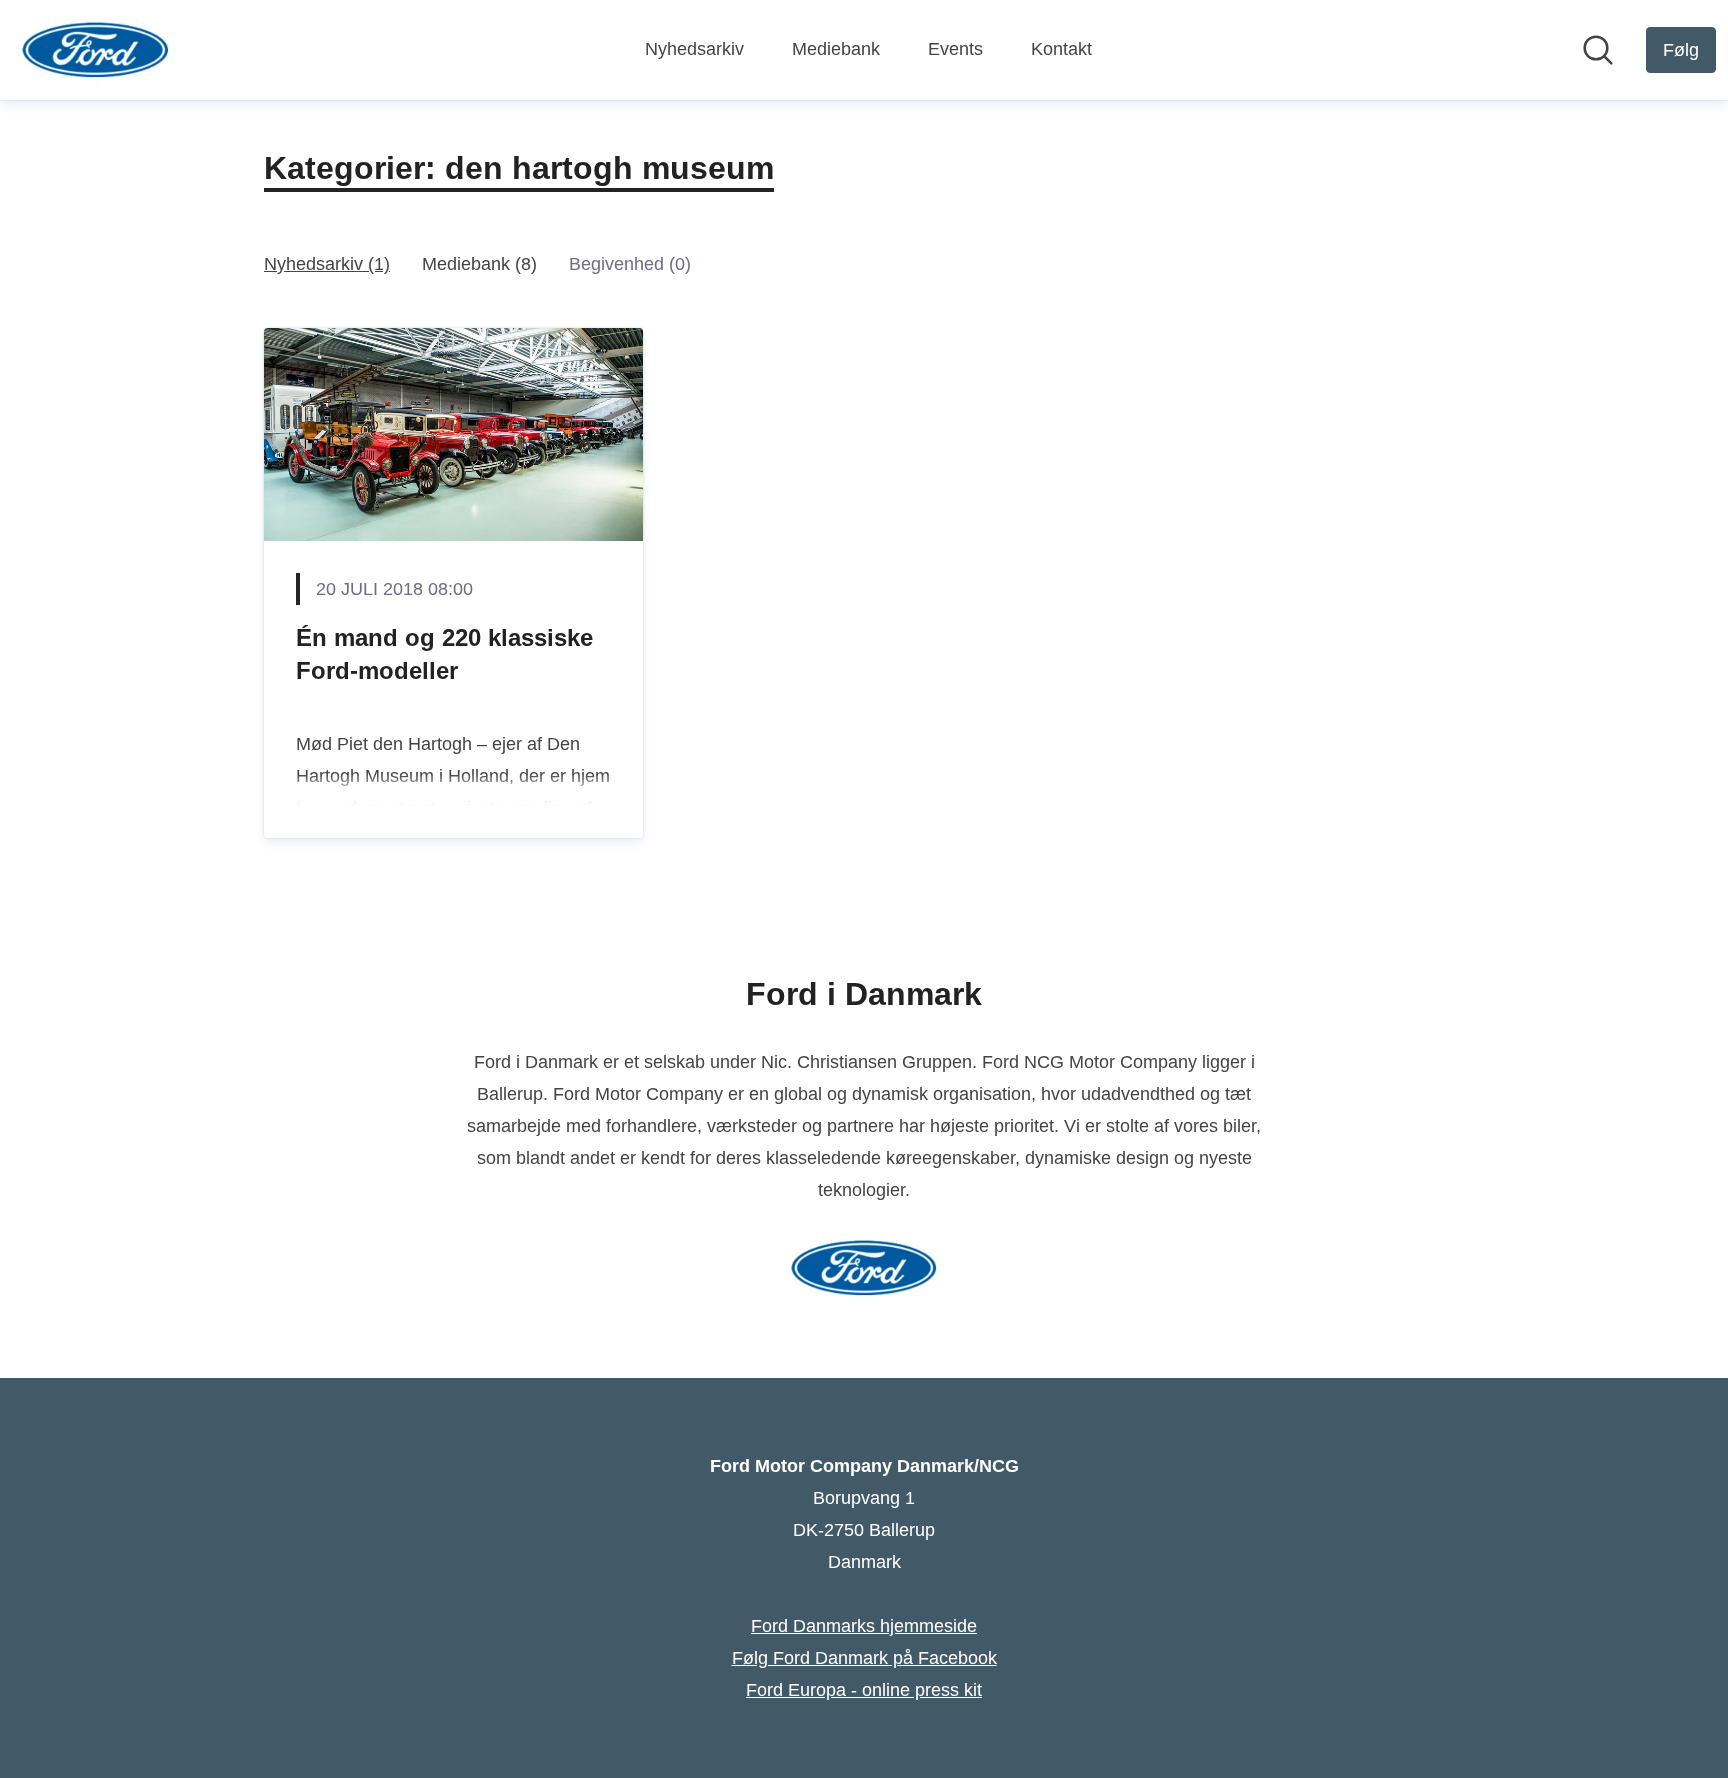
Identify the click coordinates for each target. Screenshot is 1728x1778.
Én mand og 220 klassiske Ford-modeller (444, 654)
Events (955, 49)
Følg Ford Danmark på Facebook (864, 1658)
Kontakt (1061, 49)
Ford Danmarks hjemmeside (864, 1626)
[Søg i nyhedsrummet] (1598, 50)
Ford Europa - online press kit (864, 1690)
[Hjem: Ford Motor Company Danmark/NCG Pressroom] (95, 50)
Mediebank (836, 49)
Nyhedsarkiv (694, 49)
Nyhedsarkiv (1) (327, 264)
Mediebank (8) (479, 264)
